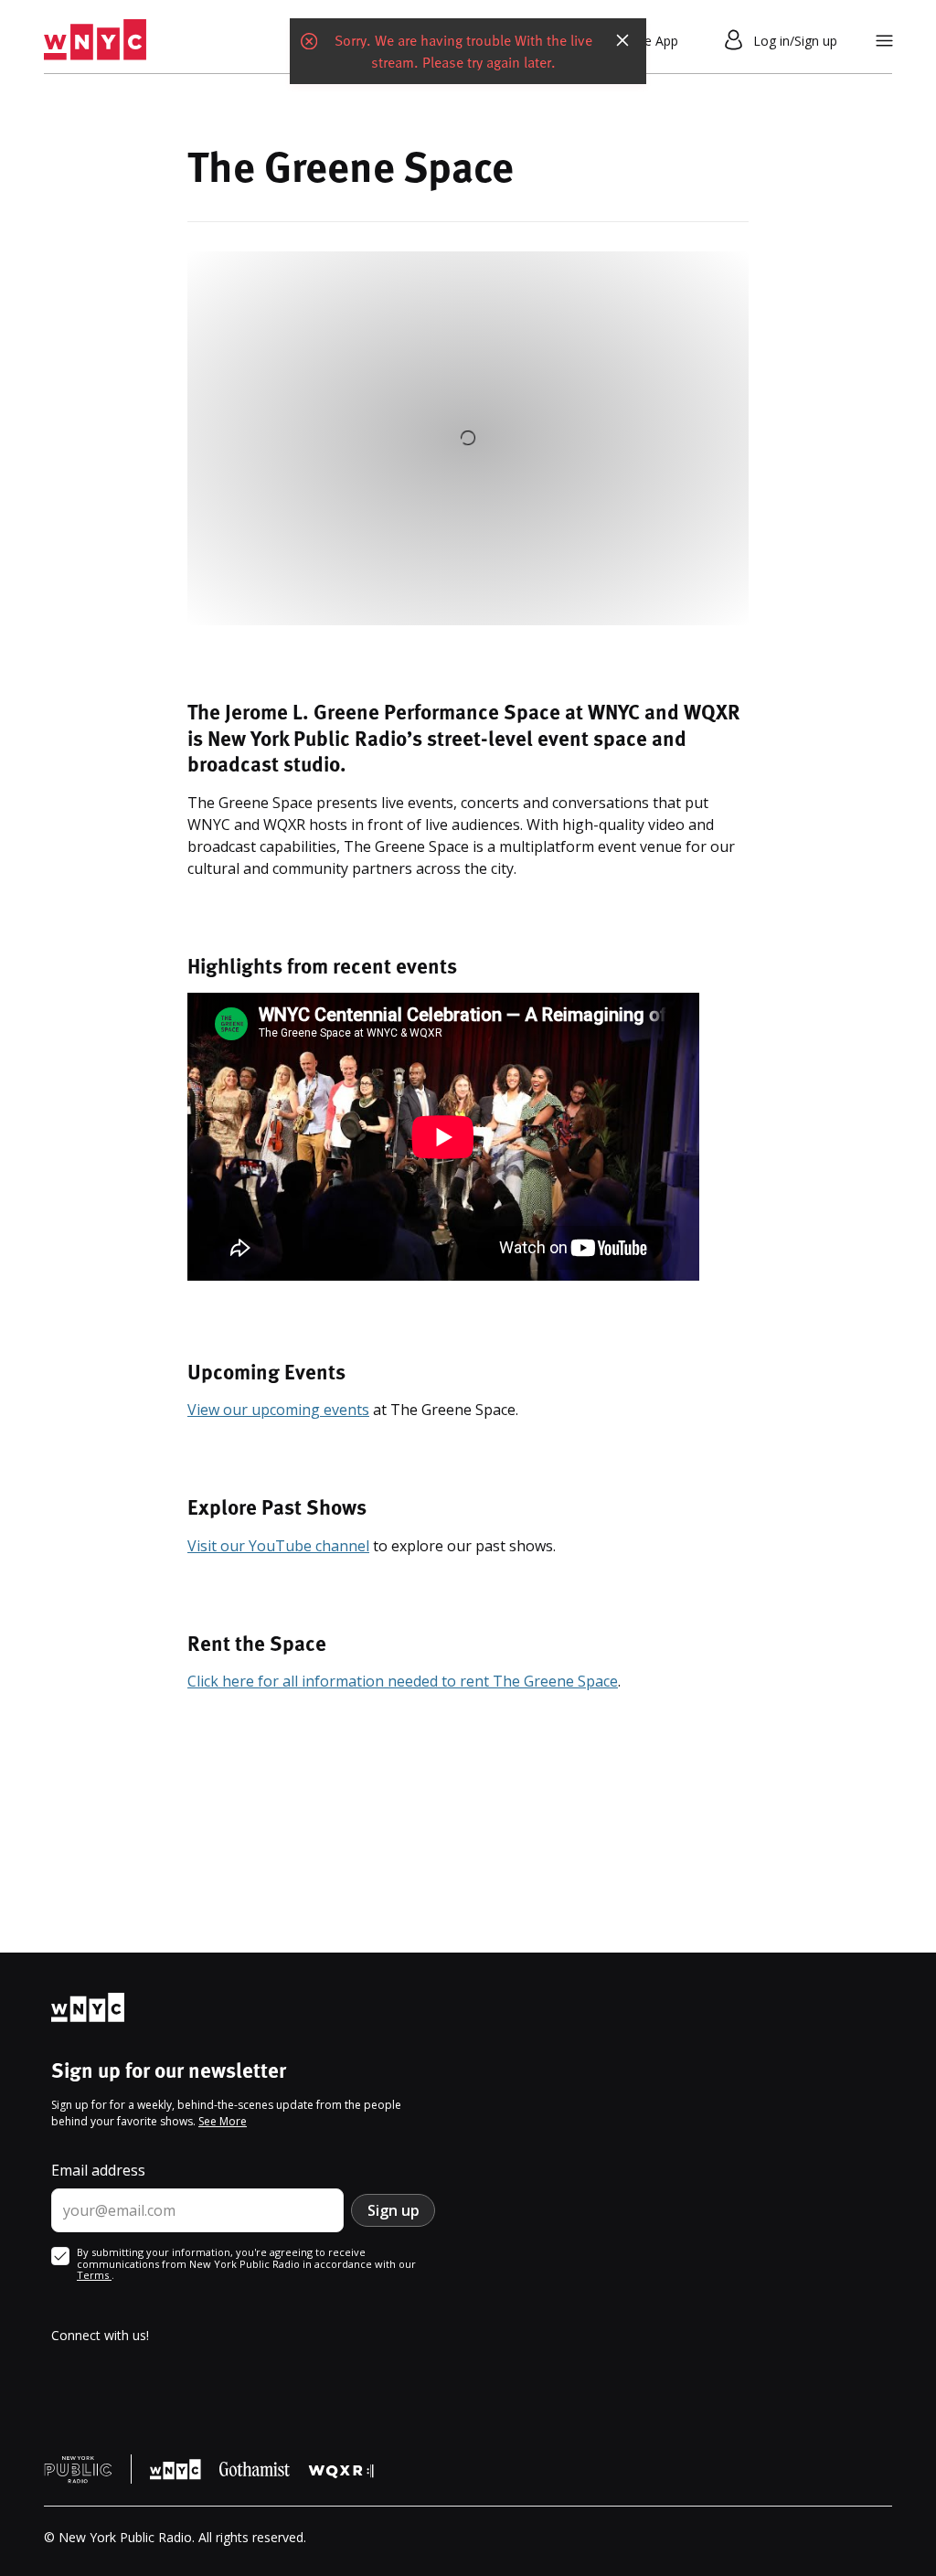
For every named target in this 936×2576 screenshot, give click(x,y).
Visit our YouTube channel (278, 1546)
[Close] (622, 40)
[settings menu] (884, 41)
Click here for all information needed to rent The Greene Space (403, 1681)
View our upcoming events (278, 1410)
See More (223, 2121)
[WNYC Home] (95, 40)
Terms (94, 2275)
